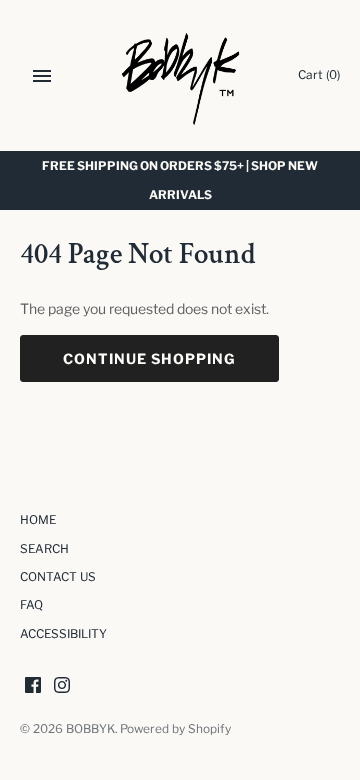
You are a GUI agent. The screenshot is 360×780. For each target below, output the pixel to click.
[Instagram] (62, 686)
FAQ (31, 605)
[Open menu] (42, 76)
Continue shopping (149, 358)
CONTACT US (58, 577)
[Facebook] (33, 686)
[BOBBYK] (180, 75)
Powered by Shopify (175, 729)
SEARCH (44, 549)
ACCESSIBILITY (63, 634)
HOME (38, 520)
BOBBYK (90, 729)
